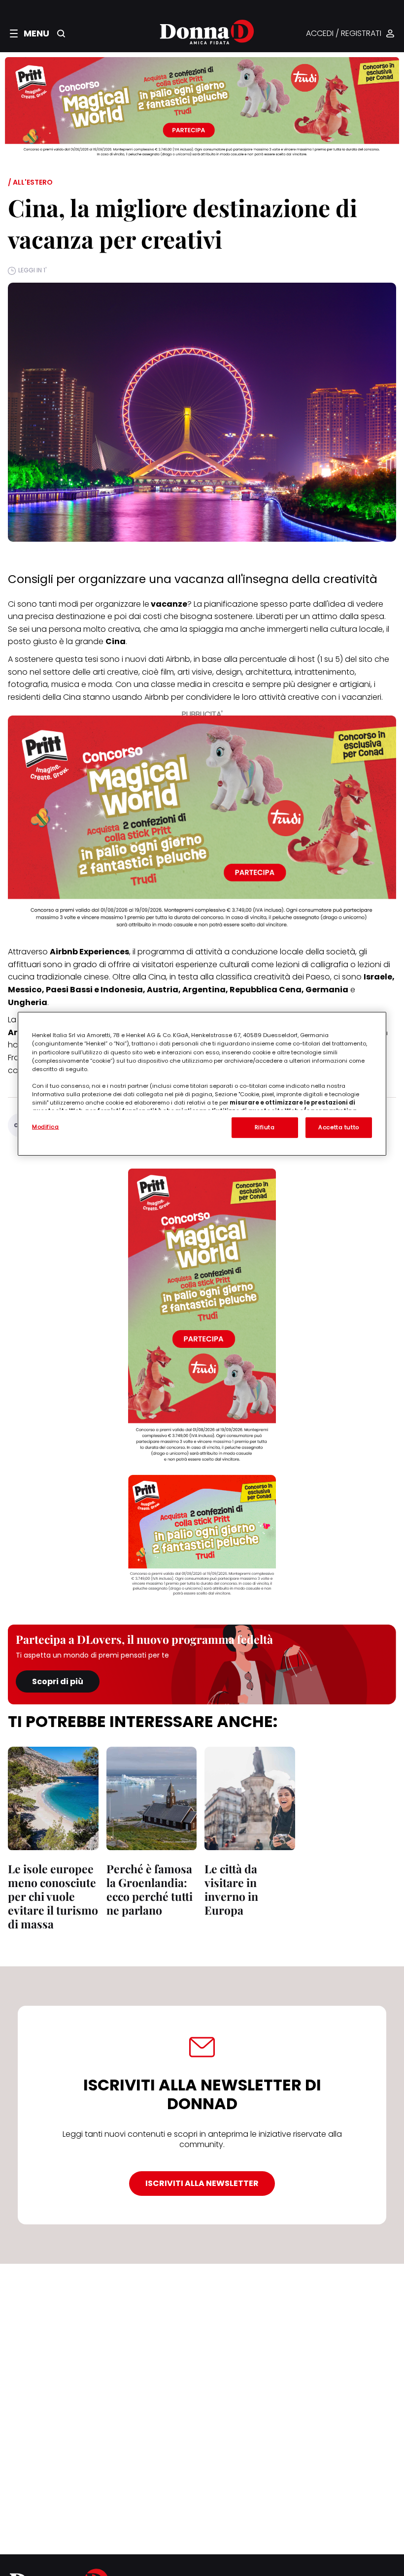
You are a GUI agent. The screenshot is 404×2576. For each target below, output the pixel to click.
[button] (30, 33)
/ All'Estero (30, 182)
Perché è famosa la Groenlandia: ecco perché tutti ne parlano (150, 1889)
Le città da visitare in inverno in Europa (231, 1889)
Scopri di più (58, 1681)
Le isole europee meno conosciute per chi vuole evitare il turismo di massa (53, 1896)
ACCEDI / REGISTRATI (344, 34)
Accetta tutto (338, 1127)
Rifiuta (265, 1127)
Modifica (46, 1127)
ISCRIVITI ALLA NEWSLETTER (202, 2183)
